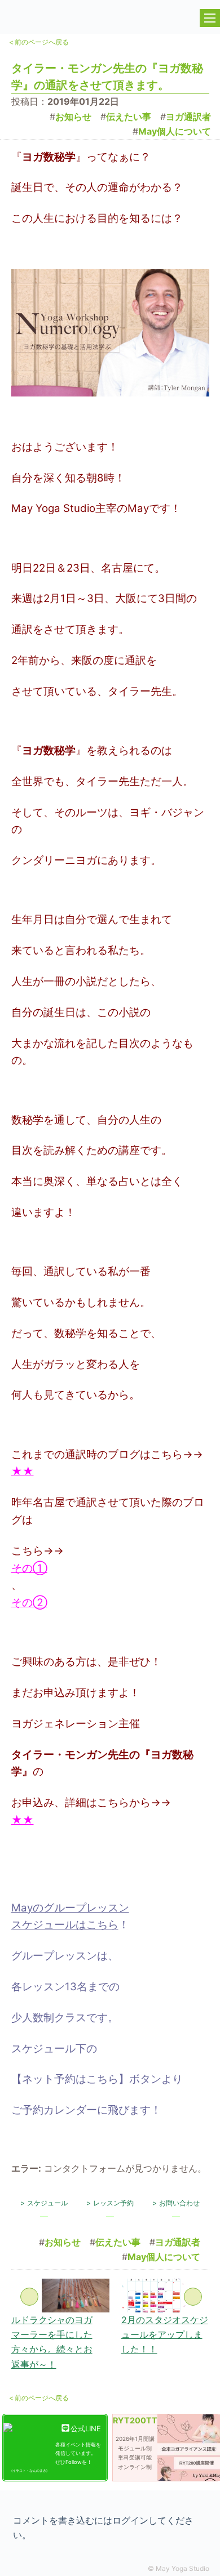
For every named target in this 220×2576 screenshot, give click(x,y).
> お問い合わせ (176, 2203)
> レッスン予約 (110, 2203)
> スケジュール (44, 2203)
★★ (23, 1471)
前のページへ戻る (39, 42)
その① (29, 1568)
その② (29, 1603)
